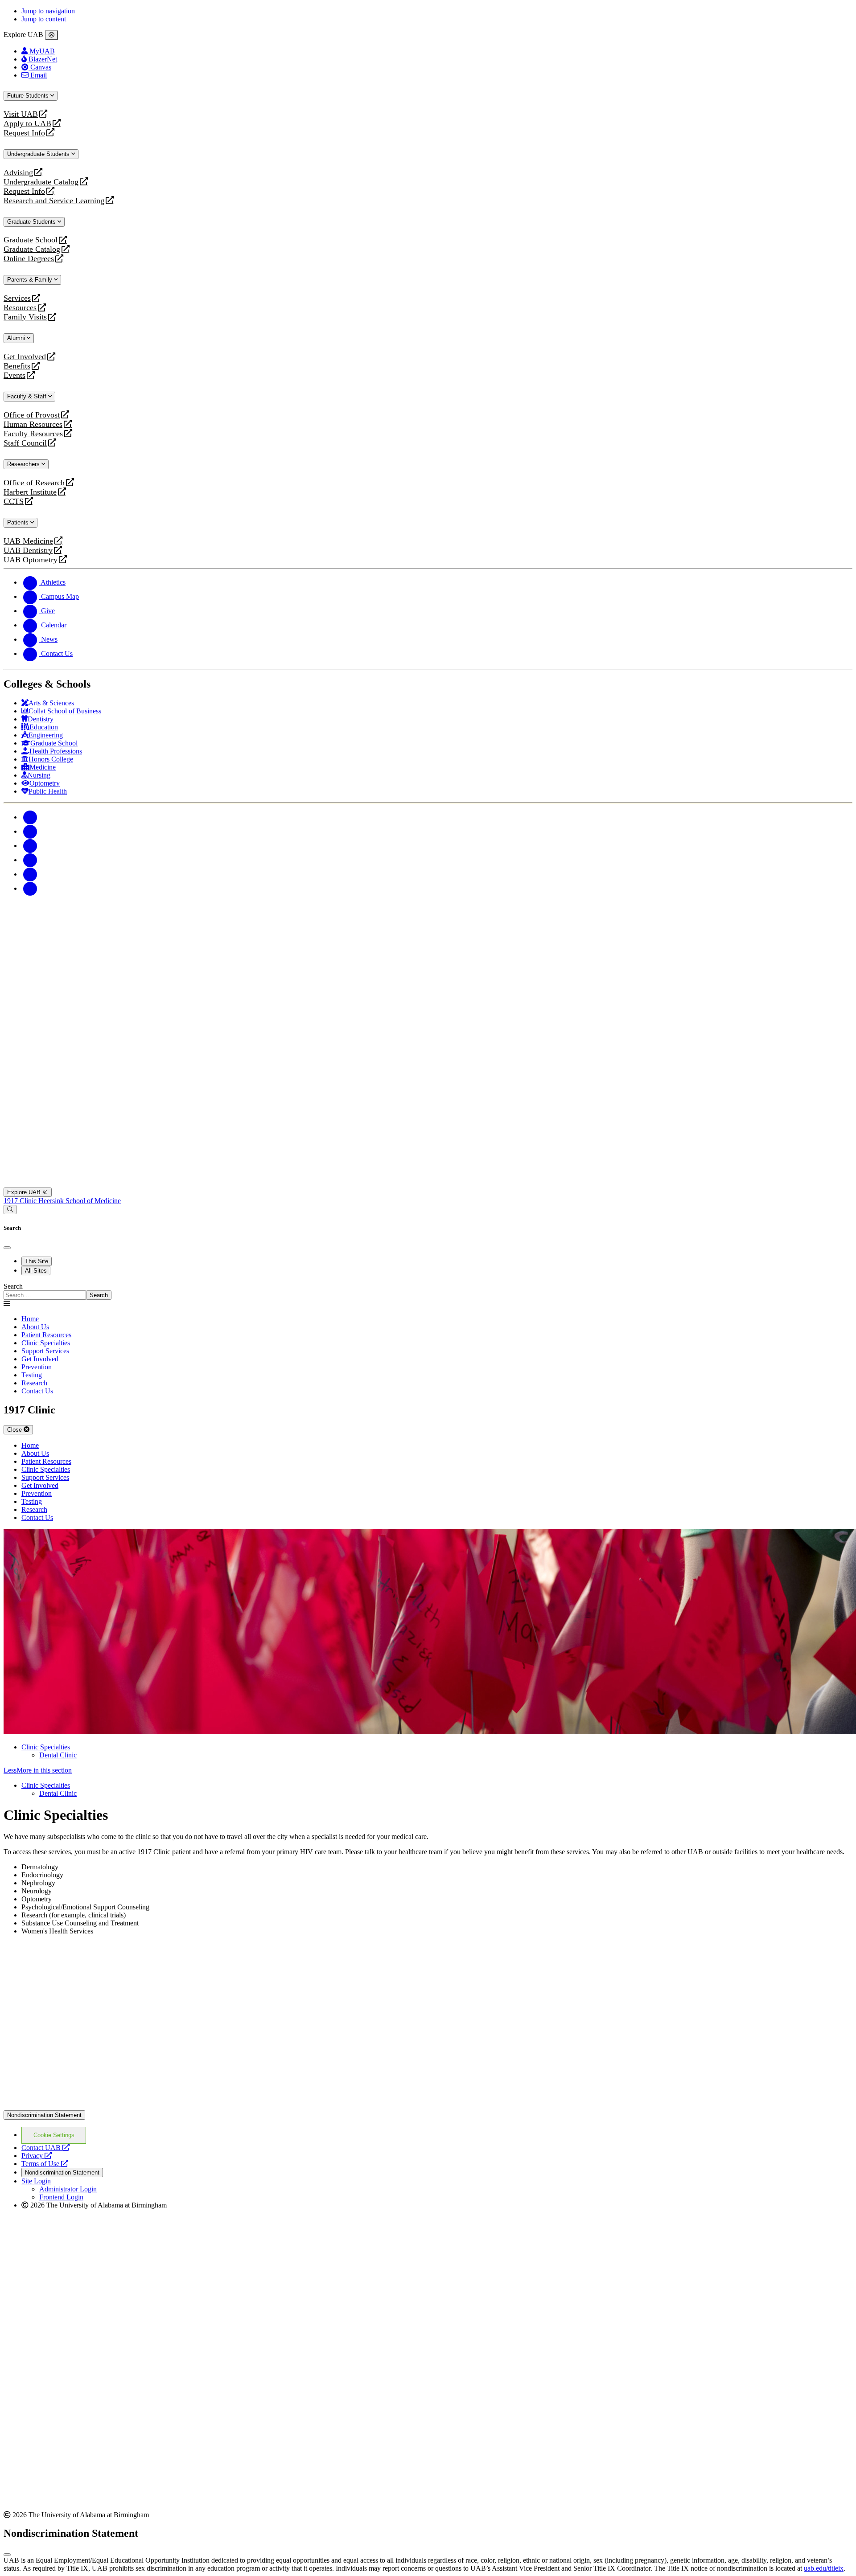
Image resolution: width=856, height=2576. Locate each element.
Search (13, 1286)
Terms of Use (45, 2164)
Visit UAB (21, 114)
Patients (19, 522)
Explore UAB (25, 1192)
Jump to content (44, 19)
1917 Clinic (21, 1201)
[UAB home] (428, 985)
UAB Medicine (28, 541)
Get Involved (25, 357)
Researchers (24, 464)
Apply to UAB (27, 124)
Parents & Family (31, 280)
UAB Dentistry (28, 551)
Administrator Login (68, 2189)
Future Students (29, 96)
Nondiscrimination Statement (44, 2115)
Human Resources (33, 424)
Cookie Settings (54, 2135)
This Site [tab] (37, 1261)
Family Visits (25, 317)
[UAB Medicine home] (428, 1183)
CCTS (16, 502)
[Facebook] (30, 817)
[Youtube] (30, 860)
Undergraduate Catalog (41, 182)
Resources (20, 308)
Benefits (17, 366)
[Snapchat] (30, 874)
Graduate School (31, 240)
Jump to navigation (48, 11)
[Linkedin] (30, 888)
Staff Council (25, 443)
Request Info (24, 133)
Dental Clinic (58, 1755)
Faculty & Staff (28, 396)
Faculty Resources (33, 434)
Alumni (17, 338)
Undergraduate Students (39, 154)
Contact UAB (45, 2148)
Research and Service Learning (54, 201)
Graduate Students (32, 222)
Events (16, 375)
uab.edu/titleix (824, 2568)
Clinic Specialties (46, 1747)
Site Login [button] (36, 2181)
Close (15, 1430)
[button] (428, 1770)
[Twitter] (30, 831)
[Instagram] (30, 846)
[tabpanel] (428, 1291)
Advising (18, 173)
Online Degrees (29, 259)
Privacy (37, 2156)
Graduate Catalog (32, 249)
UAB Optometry (31, 560)
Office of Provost (32, 415)
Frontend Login (61, 2197)
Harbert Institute (30, 492)
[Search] (10, 1210)
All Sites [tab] (36, 1271)
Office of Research (34, 483)
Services (17, 298)
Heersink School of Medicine (80, 1201)
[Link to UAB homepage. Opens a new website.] (428, 2106)
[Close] (51, 35)
